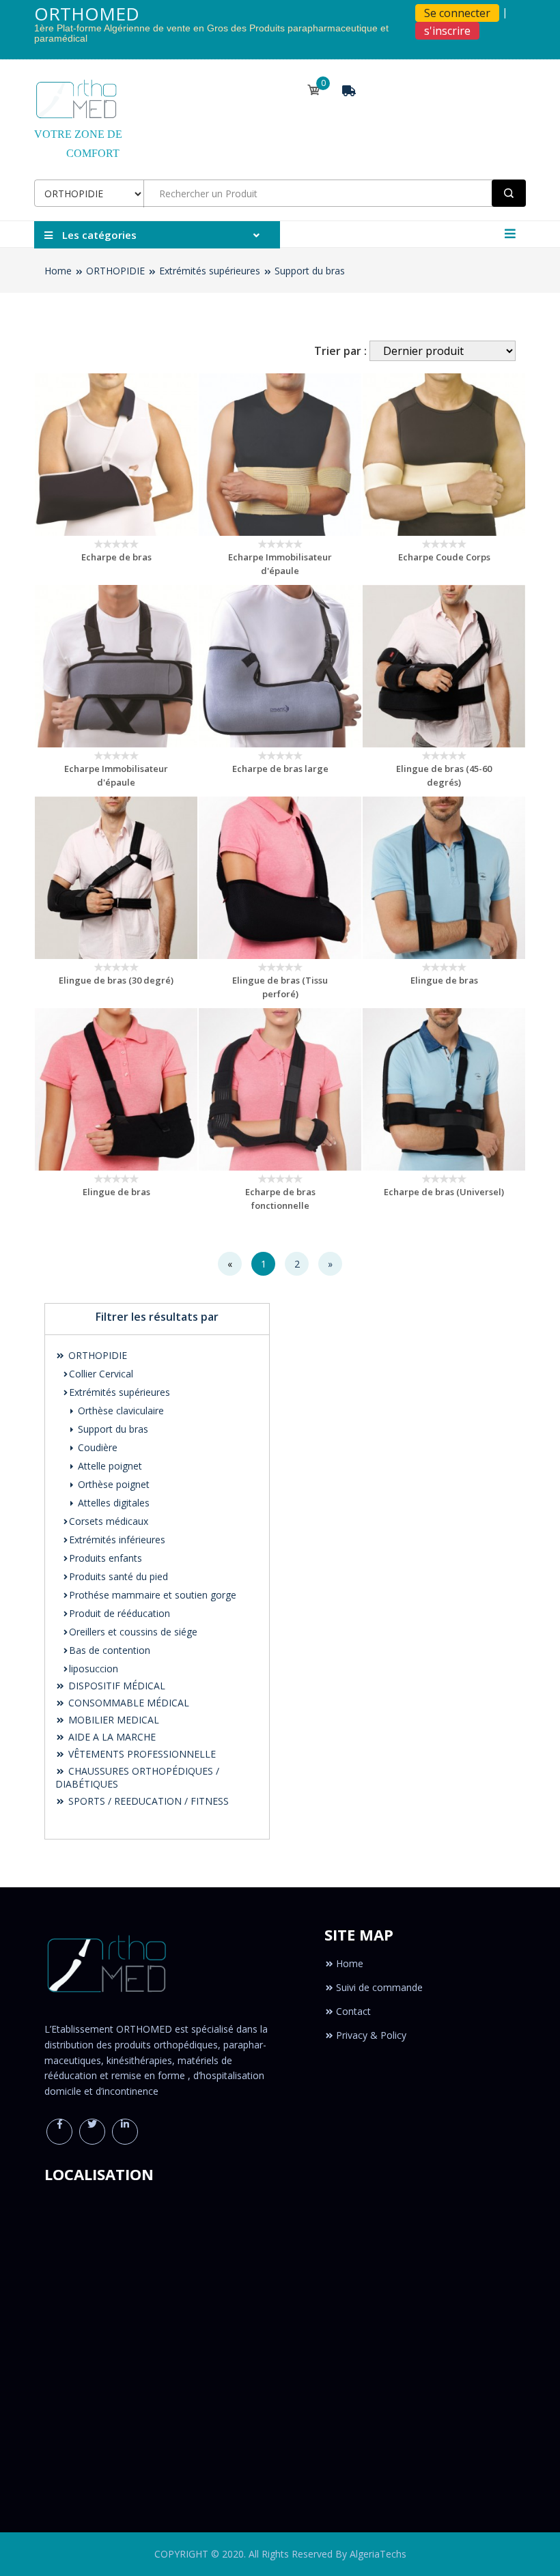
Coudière (96, 1447)
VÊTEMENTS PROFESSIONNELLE (141, 1754)
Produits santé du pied (118, 1576)
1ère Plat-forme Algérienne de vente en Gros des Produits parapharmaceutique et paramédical (211, 33)
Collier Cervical (101, 1374)
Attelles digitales (112, 1503)
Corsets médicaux (109, 1521)
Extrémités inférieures (117, 1540)
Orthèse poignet (112, 1484)
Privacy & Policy (371, 2035)
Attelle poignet (109, 1466)
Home (58, 271)
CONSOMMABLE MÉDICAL (127, 1703)
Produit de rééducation (120, 1613)
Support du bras (310, 271)
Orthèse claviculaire (120, 1411)
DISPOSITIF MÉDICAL (115, 1686)
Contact (353, 2011)
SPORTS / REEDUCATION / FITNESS (147, 1801)
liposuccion (94, 1669)
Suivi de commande (379, 1987)
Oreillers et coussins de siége (133, 1632)
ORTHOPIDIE (115, 271)
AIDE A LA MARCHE (111, 1737)
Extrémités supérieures (210, 271)
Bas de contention (110, 1650)
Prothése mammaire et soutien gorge (153, 1595)
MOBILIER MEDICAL (112, 1720)
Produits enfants (106, 1558)
